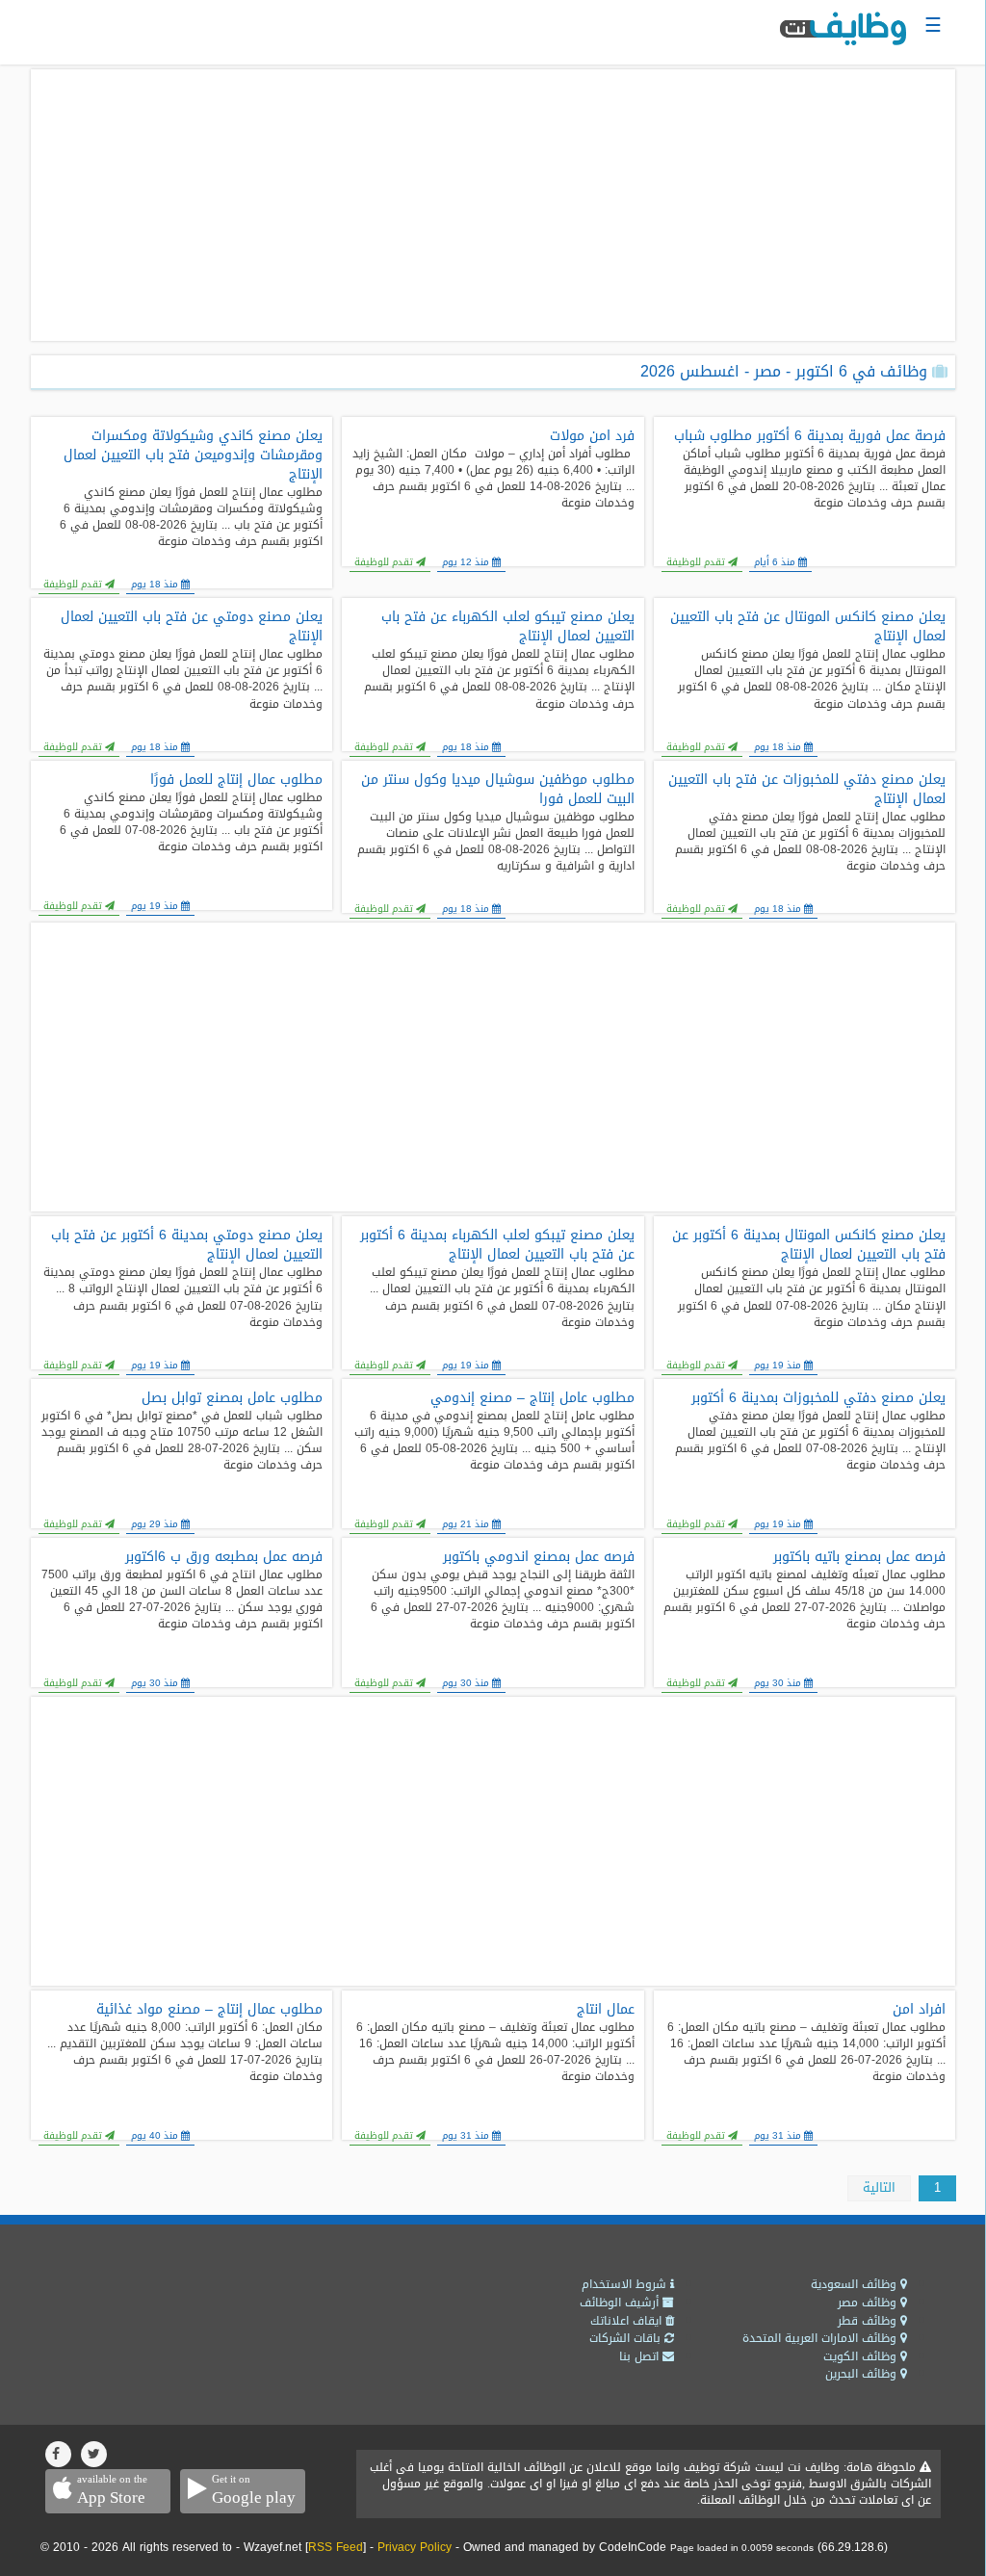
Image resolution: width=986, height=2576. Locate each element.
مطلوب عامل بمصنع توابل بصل (232, 1398)
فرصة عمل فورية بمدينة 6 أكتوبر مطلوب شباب (810, 436)
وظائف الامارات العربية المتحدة (821, 2338)
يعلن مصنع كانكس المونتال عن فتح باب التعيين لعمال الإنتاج (808, 627)
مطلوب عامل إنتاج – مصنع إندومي (532, 1398)
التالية (879, 2187)
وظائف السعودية (856, 2284)
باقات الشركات (627, 2338)
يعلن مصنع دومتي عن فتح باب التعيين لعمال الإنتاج (192, 627)
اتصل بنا (641, 2356)
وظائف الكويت (862, 2356)
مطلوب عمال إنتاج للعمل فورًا (236, 780)
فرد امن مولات (592, 436)
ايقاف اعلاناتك (628, 2321)
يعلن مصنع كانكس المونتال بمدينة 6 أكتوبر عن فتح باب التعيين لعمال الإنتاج (809, 1245)
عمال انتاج (605, 2010)
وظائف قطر (869, 2321)
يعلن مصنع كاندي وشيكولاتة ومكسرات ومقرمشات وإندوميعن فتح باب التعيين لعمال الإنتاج (193, 455)
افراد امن (919, 2010)
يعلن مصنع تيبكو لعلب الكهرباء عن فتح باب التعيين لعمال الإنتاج (507, 627)
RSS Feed (336, 2547)
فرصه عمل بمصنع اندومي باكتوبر (538, 1557)
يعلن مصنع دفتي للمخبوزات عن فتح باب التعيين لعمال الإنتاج (807, 790)
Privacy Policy (415, 2547)
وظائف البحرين (863, 2374)
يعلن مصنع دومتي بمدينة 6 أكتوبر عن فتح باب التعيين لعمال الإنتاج (187, 1245)
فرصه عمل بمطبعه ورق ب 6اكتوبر (224, 1557)
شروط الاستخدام (626, 2284)
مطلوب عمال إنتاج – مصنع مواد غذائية (209, 2010)
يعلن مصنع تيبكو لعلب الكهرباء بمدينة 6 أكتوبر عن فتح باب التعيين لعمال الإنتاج (497, 1245)
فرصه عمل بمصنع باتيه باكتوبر (859, 1557)
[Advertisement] (493, 205)
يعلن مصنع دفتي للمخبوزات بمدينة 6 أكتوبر (818, 1398)
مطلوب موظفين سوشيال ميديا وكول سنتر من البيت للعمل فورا (497, 790)
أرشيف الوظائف (621, 2303)
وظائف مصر (869, 2303)
